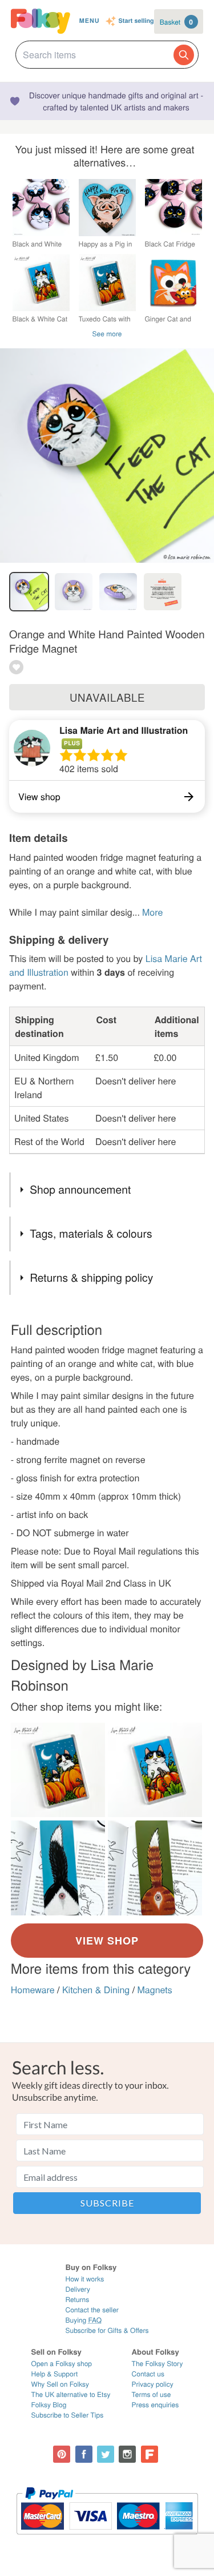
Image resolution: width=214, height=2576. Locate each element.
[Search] (184, 55)
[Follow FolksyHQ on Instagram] (127, 2454)
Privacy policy (153, 2384)
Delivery (77, 2289)
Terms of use (152, 2394)
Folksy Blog (49, 2405)
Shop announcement (80, 1189)
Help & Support (55, 2374)
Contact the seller (92, 2310)
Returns (77, 2299)
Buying (83, 2320)
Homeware (33, 1989)
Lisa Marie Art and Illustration (124, 730)
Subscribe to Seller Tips (68, 2415)
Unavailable (107, 697)
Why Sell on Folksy (60, 2384)
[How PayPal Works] (107, 2540)
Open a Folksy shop (62, 2364)
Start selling (136, 21)
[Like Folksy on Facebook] (84, 2454)
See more (107, 334)
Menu (90, 21)
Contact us (148, 2374)
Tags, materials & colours (91, 1233)
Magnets (155, 1989)
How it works (84, 2279)
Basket (176, 22)
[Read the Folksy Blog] (150, 2454)
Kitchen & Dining (96, 1989)
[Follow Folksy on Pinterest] (62, 2454)
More (152, 912)
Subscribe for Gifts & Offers (107, 2330)
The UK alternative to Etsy (71, 2394)
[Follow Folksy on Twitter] (106, 2454)
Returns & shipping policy (91, 1277)
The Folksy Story (158, 2364)
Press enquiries (156, 2405)
